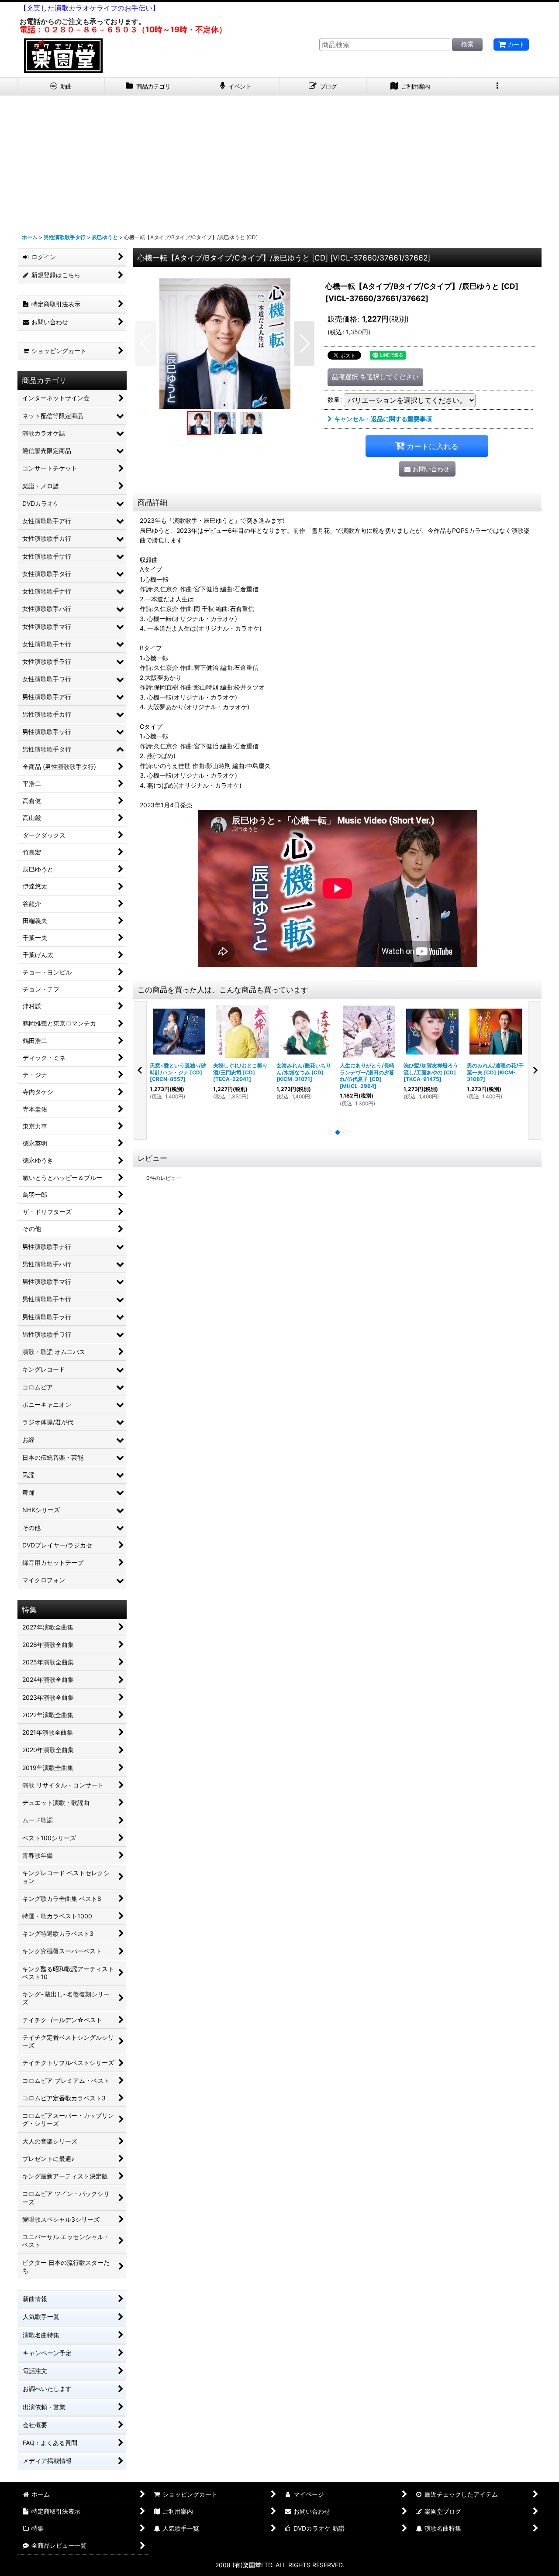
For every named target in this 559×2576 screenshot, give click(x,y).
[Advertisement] (279, 161)
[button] (498, 87)
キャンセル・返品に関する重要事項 (383, 419)
